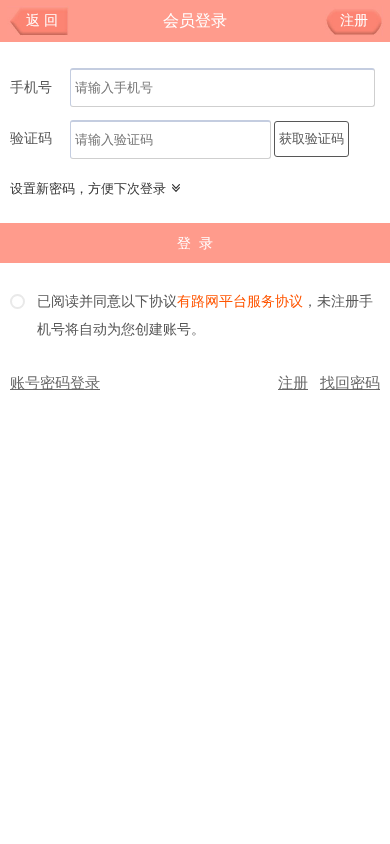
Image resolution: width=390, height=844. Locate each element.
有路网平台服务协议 (240, 302)
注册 (354, 20)
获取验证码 (311, 138)
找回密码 (350, 383)
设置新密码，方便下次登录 (88, 188)
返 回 (42, 20)
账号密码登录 (55, 383)
